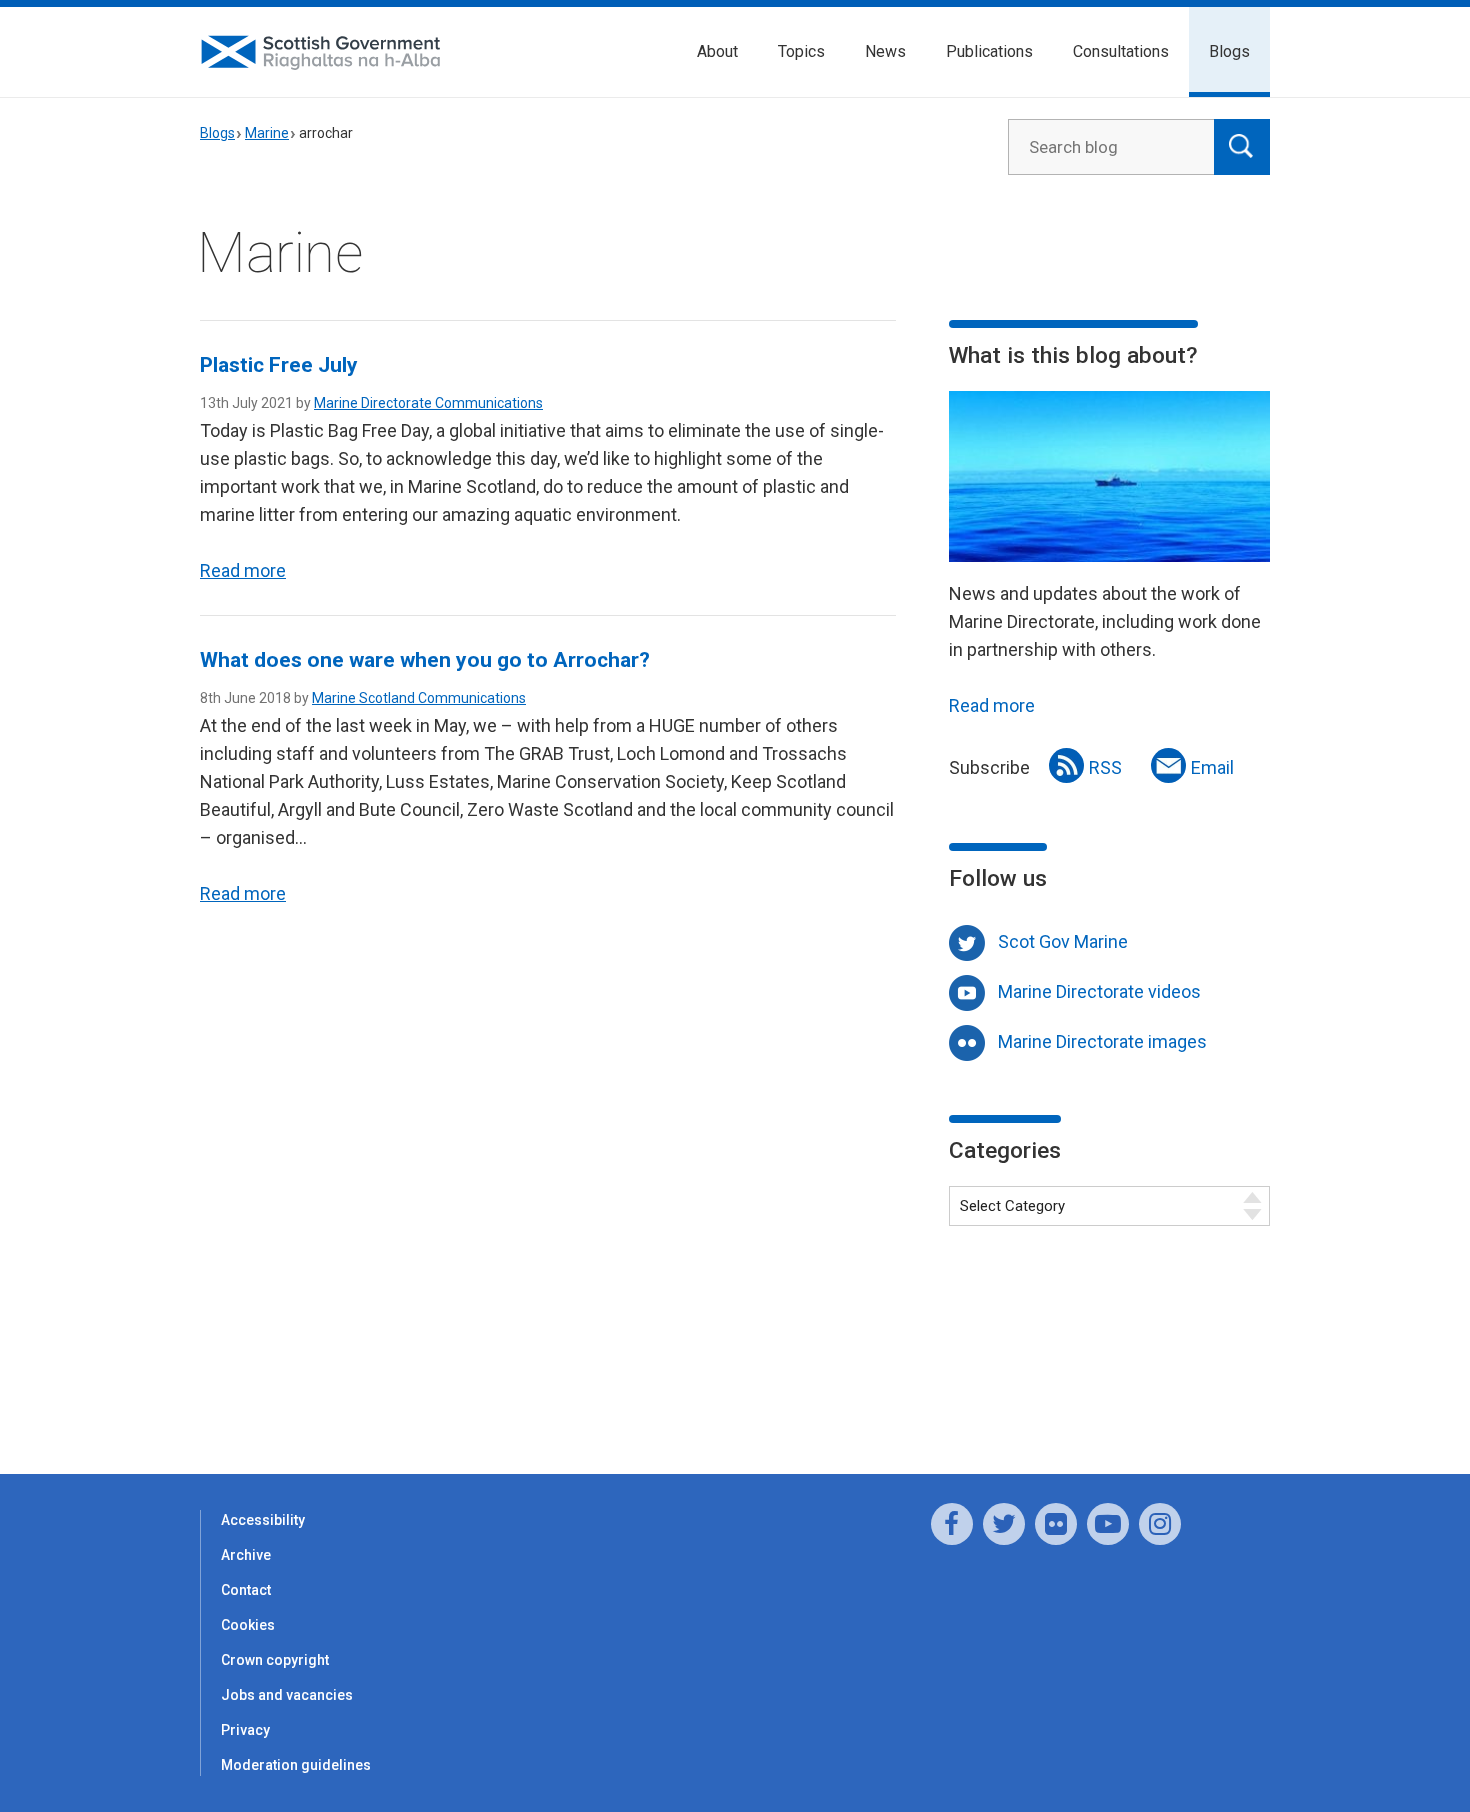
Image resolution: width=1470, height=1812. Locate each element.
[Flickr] (1056, 1524)
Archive (246, 1555)
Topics (801, 51)
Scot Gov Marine (1063, 941)
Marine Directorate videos (1099, 991)
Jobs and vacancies (287, 1695)
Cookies (248, 1625)
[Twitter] (1004, 1524)
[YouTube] (1108, 1524)
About (717, 51)
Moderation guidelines (296, 1765)
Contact (246, 1590)
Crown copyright (275, 1660)
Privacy (245, 1730)
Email (1212, 767)
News (885, 51)
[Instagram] (1160, 1524)
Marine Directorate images (1102, 1041)
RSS (1105, 767)
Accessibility (263, 1520)
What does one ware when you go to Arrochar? (425, 660)
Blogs (1229, 51)
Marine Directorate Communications (428, 403)
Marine (267, 133)
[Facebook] (952, 1524)
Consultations (1121, 51)
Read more (243, 570)
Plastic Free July (279, 365)
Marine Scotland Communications (419, 698)
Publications (989, 51)
